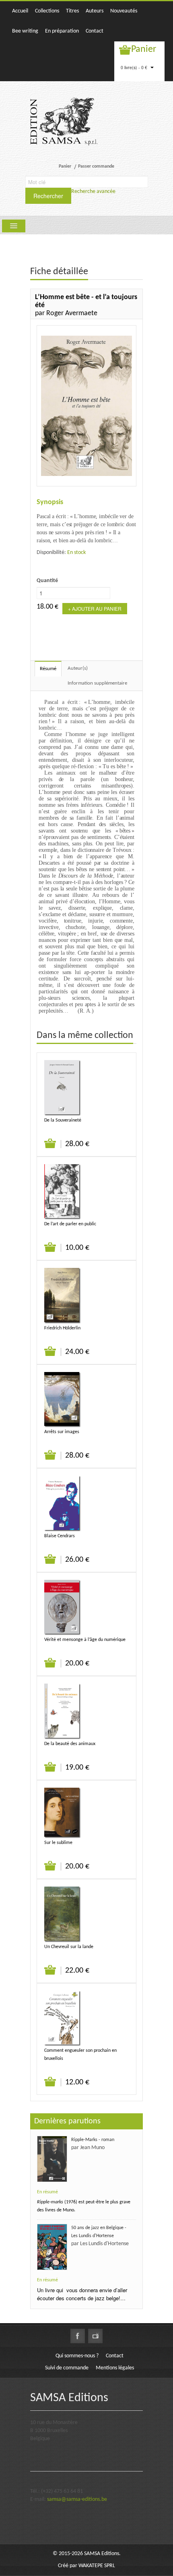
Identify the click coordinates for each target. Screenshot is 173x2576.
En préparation (62, 31)
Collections (47, 11)
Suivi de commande (67, 2368)
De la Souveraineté (63, 1120)
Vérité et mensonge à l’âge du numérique (85, 1640)
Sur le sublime (58, 1843)
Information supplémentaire (97, 683)
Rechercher (48, 196)
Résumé (48, 669)
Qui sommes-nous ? (77, 2356)
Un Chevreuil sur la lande (69, 1947)
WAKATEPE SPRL (97, 2566)
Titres (72, 11)
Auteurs (95, 11)
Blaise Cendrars (60, 1536)
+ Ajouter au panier (95, 608)
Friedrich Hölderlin (62, 1328)
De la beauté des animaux (70, 1744)
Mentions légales (115, 2368)
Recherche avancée (93, 192)
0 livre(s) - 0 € (135, 67)
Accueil (20, 11)
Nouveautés (124, 11)
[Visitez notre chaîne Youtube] (95, 2336)
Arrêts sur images (62, 1432)
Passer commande (96, 166)
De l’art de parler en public (70, 1224)
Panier (144, 49)
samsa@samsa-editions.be (77, 2499)
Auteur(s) (78, 668)
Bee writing (25, 31)
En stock (76, 553)
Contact (95, 31)
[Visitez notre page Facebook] (78, 2336)
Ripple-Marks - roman (93, 2140)
